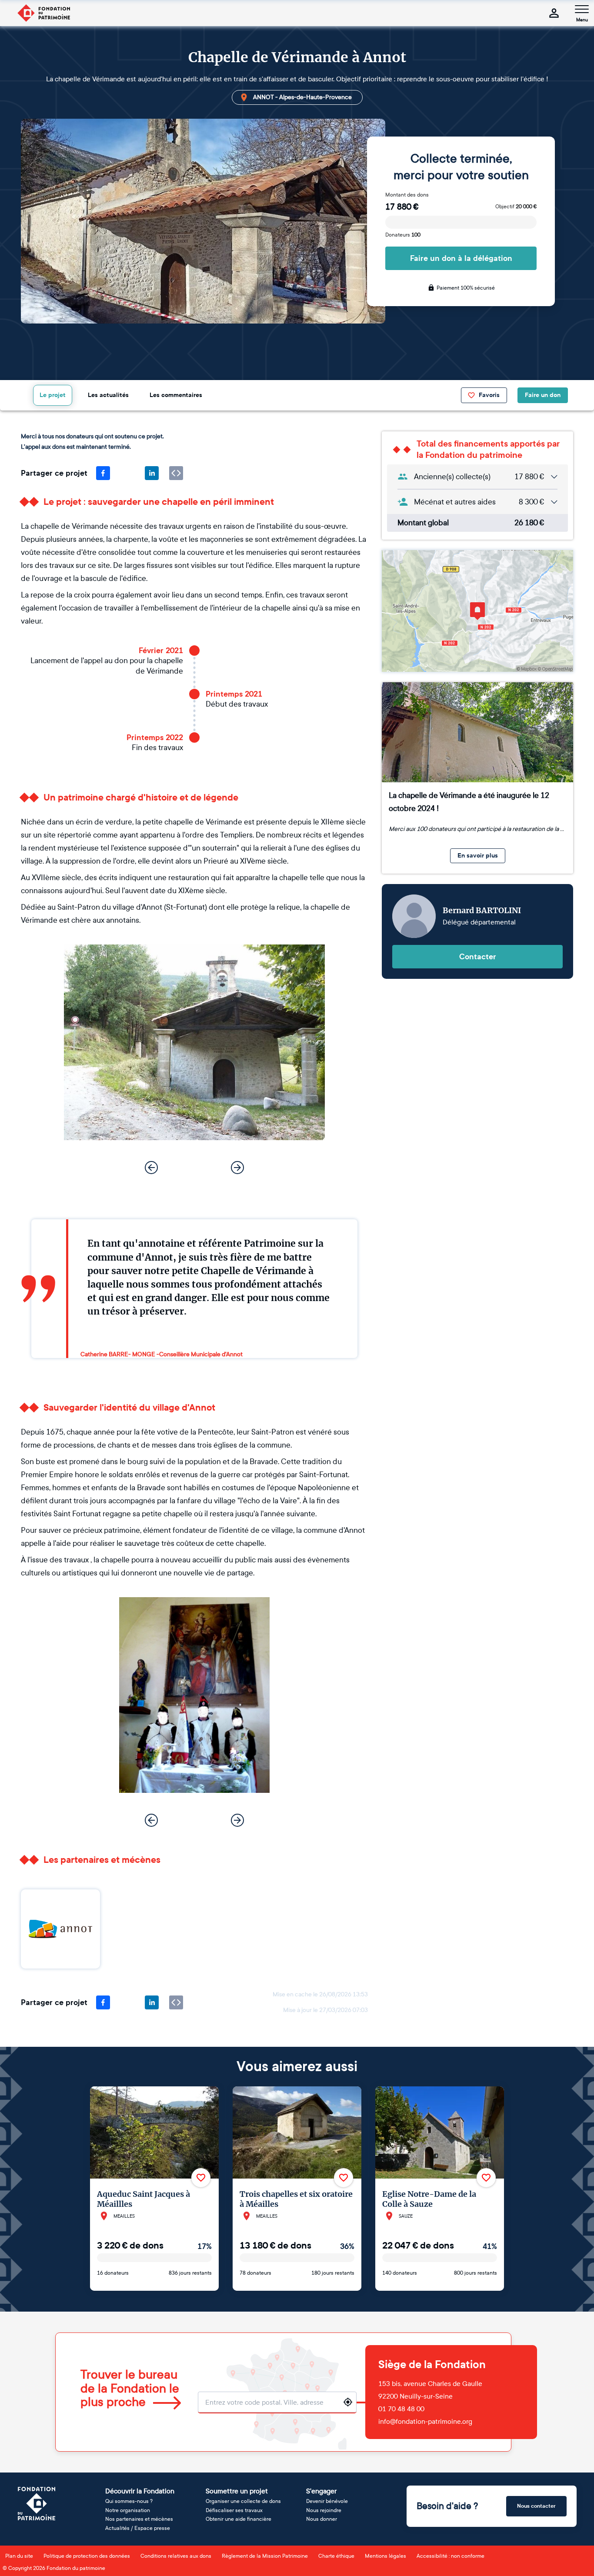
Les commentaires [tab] (176, 395)
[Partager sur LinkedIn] (152, 473)
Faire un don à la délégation (461, 258)
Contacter (478, 957)
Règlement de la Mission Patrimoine (265, 2556)
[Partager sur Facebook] (103, 473)
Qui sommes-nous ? (129, 2501)
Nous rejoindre (324, 2510)
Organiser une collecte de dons (243, 2501)
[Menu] (582, 9)
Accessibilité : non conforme (451, 2556)
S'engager (321, 2491)
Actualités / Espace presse (138, 2528)
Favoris (489, 395)
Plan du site (19, 2556)
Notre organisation (128, 2510)
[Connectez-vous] (554, 13)
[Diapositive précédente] (151, 1168)
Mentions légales (385, 2556)
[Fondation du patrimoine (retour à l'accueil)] (43, 13)
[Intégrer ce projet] (176, 473)
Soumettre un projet (237, 2491)
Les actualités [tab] (108, 395)
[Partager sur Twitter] (127, 473)
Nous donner (322, 2519)
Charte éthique (336, 2556)
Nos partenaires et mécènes (139, 2519)
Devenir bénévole (327, 2501)
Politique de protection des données (87, 2556)
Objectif (516, 207)
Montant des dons (407, 195)
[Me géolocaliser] (348, 2402)
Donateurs (403, 235)
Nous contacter (536, 2506)
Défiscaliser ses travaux (234, 2510)
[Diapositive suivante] (237, 1168)
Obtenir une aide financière (239, 2519)
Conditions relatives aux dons (176, 2556)
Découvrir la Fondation (140, 2491)
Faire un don (543, 395)
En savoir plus (478, 856)
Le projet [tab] (53, 395)
